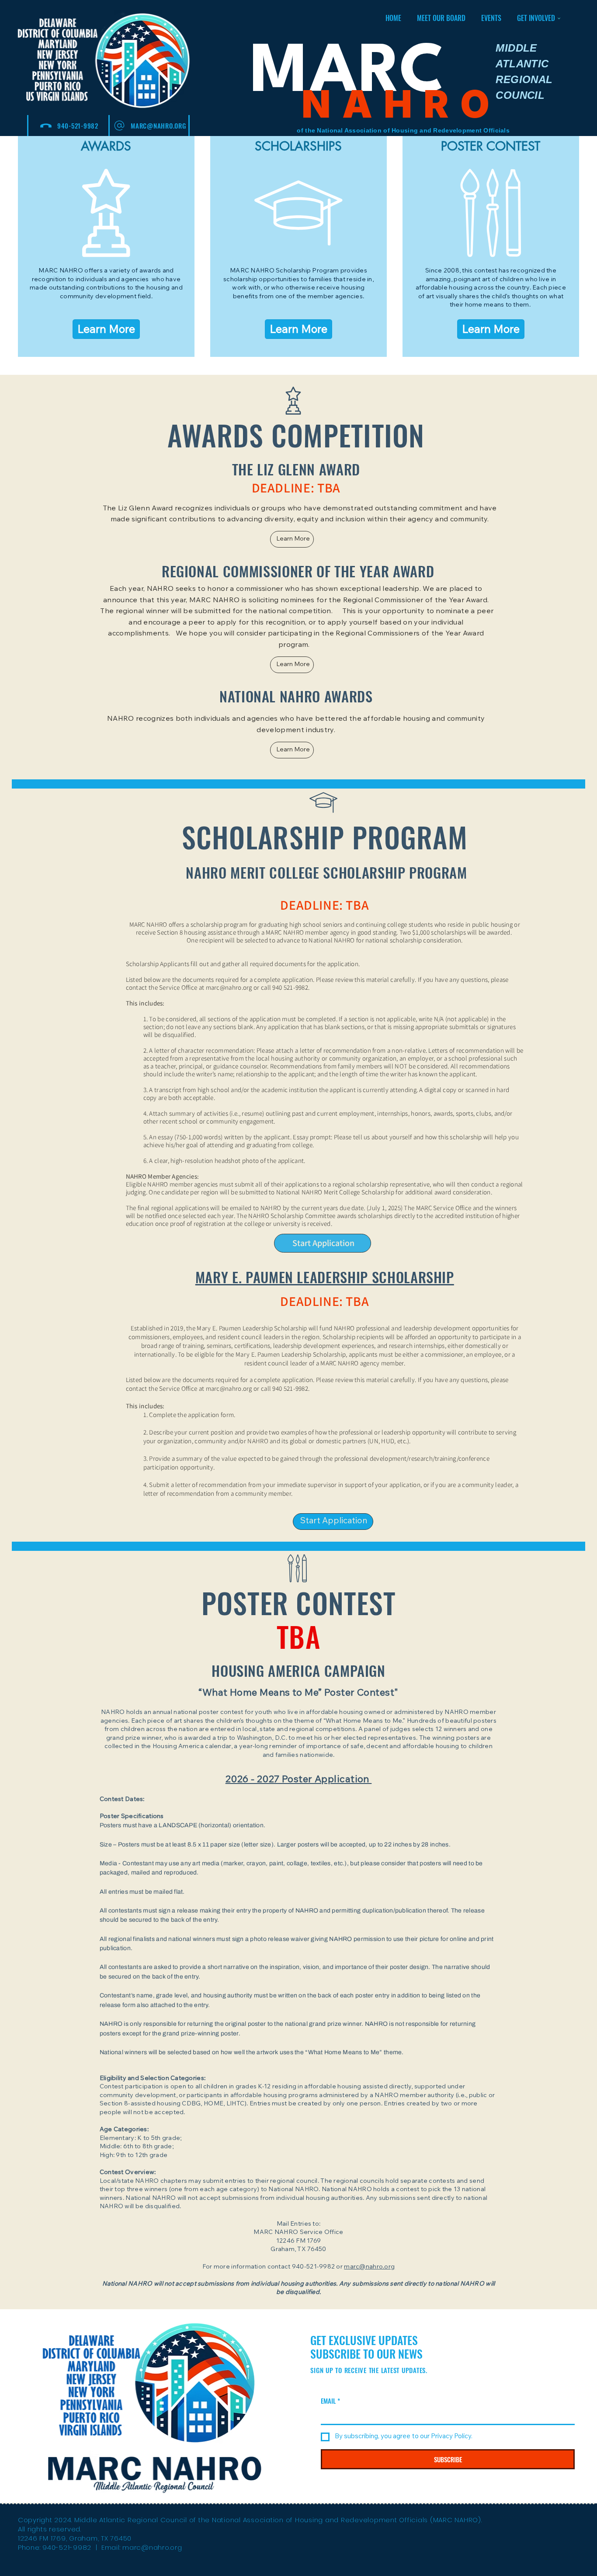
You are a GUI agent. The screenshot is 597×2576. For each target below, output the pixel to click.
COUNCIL (520, 95)
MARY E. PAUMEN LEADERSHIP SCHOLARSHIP (325, 1277)
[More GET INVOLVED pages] (559, 18)
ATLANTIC (522, 64)
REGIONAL (524, 79)
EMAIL (330, 2401)
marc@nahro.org (229, 1388)
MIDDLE (516, 48)
